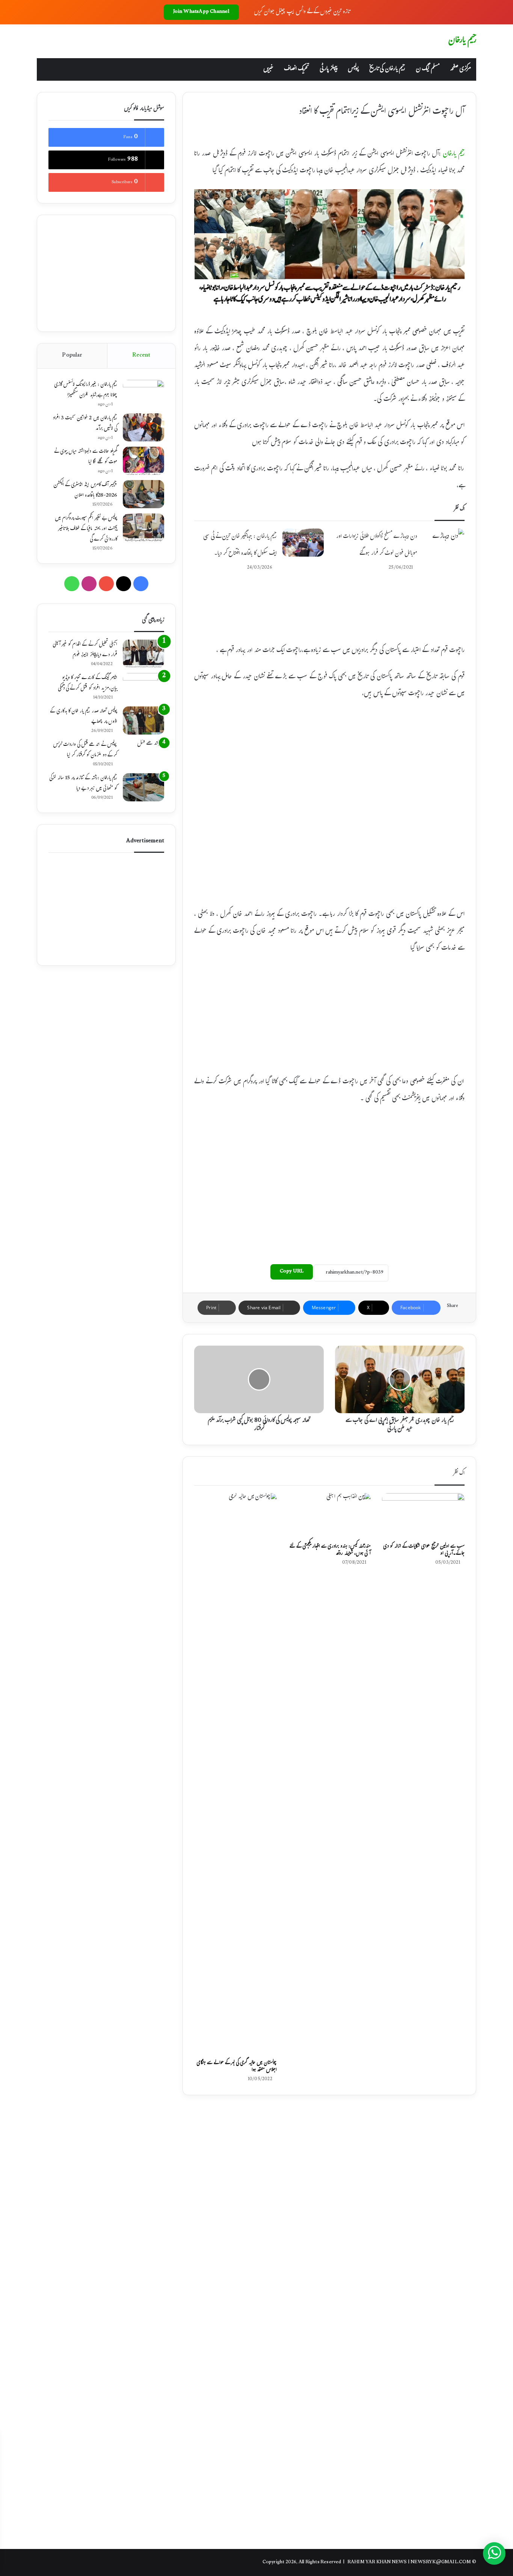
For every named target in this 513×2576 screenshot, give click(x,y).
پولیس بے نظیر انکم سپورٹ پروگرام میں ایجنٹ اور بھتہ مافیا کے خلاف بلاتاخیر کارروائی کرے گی (86, 529)
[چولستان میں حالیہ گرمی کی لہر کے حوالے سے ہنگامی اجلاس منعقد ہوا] (235, 1775)
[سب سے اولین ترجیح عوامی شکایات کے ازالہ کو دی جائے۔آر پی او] (423, 1516)
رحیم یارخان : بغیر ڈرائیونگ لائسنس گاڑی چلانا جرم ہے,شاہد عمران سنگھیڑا (86, 390)
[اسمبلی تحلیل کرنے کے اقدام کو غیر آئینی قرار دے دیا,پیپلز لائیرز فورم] (143, 654)
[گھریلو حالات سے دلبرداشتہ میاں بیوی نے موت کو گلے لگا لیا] (143, 461)
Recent (141, 356)
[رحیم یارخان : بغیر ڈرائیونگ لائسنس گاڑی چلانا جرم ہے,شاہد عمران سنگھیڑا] (143, 394)
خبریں (268, 69)
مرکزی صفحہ (460, 69)
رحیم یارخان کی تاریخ (387, 69)
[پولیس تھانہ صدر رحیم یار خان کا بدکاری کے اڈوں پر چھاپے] (143, 720)
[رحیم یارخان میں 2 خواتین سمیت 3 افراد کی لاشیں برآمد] (143, 427)
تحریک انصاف (296, 69)
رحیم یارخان (454, 154)
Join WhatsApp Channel (201, 12)
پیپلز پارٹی (328, 69)
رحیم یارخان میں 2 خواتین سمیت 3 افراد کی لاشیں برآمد (85, 424)
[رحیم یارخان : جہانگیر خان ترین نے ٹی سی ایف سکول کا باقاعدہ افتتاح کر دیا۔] (303, 543)
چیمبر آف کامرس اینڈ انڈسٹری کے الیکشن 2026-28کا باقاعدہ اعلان (85, 491)
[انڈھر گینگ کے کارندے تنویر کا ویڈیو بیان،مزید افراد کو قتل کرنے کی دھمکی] (143, 687)
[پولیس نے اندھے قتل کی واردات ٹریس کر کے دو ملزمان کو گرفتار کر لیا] (143, 754)
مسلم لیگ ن (428, 69)
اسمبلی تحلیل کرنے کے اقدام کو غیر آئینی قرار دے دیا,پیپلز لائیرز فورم (85, 650)
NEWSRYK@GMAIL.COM (441, 2562)
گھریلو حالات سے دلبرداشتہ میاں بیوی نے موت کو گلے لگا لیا (86, 457)
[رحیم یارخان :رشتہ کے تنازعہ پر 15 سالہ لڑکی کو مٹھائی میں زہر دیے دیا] (143, 787)
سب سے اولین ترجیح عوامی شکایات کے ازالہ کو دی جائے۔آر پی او (424, 1550)
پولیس (353, 69)
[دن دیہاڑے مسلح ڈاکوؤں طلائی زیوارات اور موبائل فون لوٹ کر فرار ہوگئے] (444, 543)
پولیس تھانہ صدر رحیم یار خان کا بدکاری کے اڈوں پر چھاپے (84, 717)
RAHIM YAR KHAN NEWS (377, 2562)
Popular (72, 356)
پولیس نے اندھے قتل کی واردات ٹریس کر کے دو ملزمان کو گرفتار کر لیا (85, 750)
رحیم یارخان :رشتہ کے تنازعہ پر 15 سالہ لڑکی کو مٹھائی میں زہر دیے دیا (83, 784)
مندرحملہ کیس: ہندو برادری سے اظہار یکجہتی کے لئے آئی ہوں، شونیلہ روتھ (330, 1550)
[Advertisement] (329, 616)
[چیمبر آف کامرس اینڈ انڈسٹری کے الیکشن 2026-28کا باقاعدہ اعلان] (143, 494)
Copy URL (292, 1272)
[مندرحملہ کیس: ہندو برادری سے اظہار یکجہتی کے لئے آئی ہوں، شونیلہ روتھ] (329, 1516)
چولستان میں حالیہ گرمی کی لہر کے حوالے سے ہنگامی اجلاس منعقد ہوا (237, 2067)
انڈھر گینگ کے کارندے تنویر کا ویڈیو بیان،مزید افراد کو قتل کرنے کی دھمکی (88, 684)
